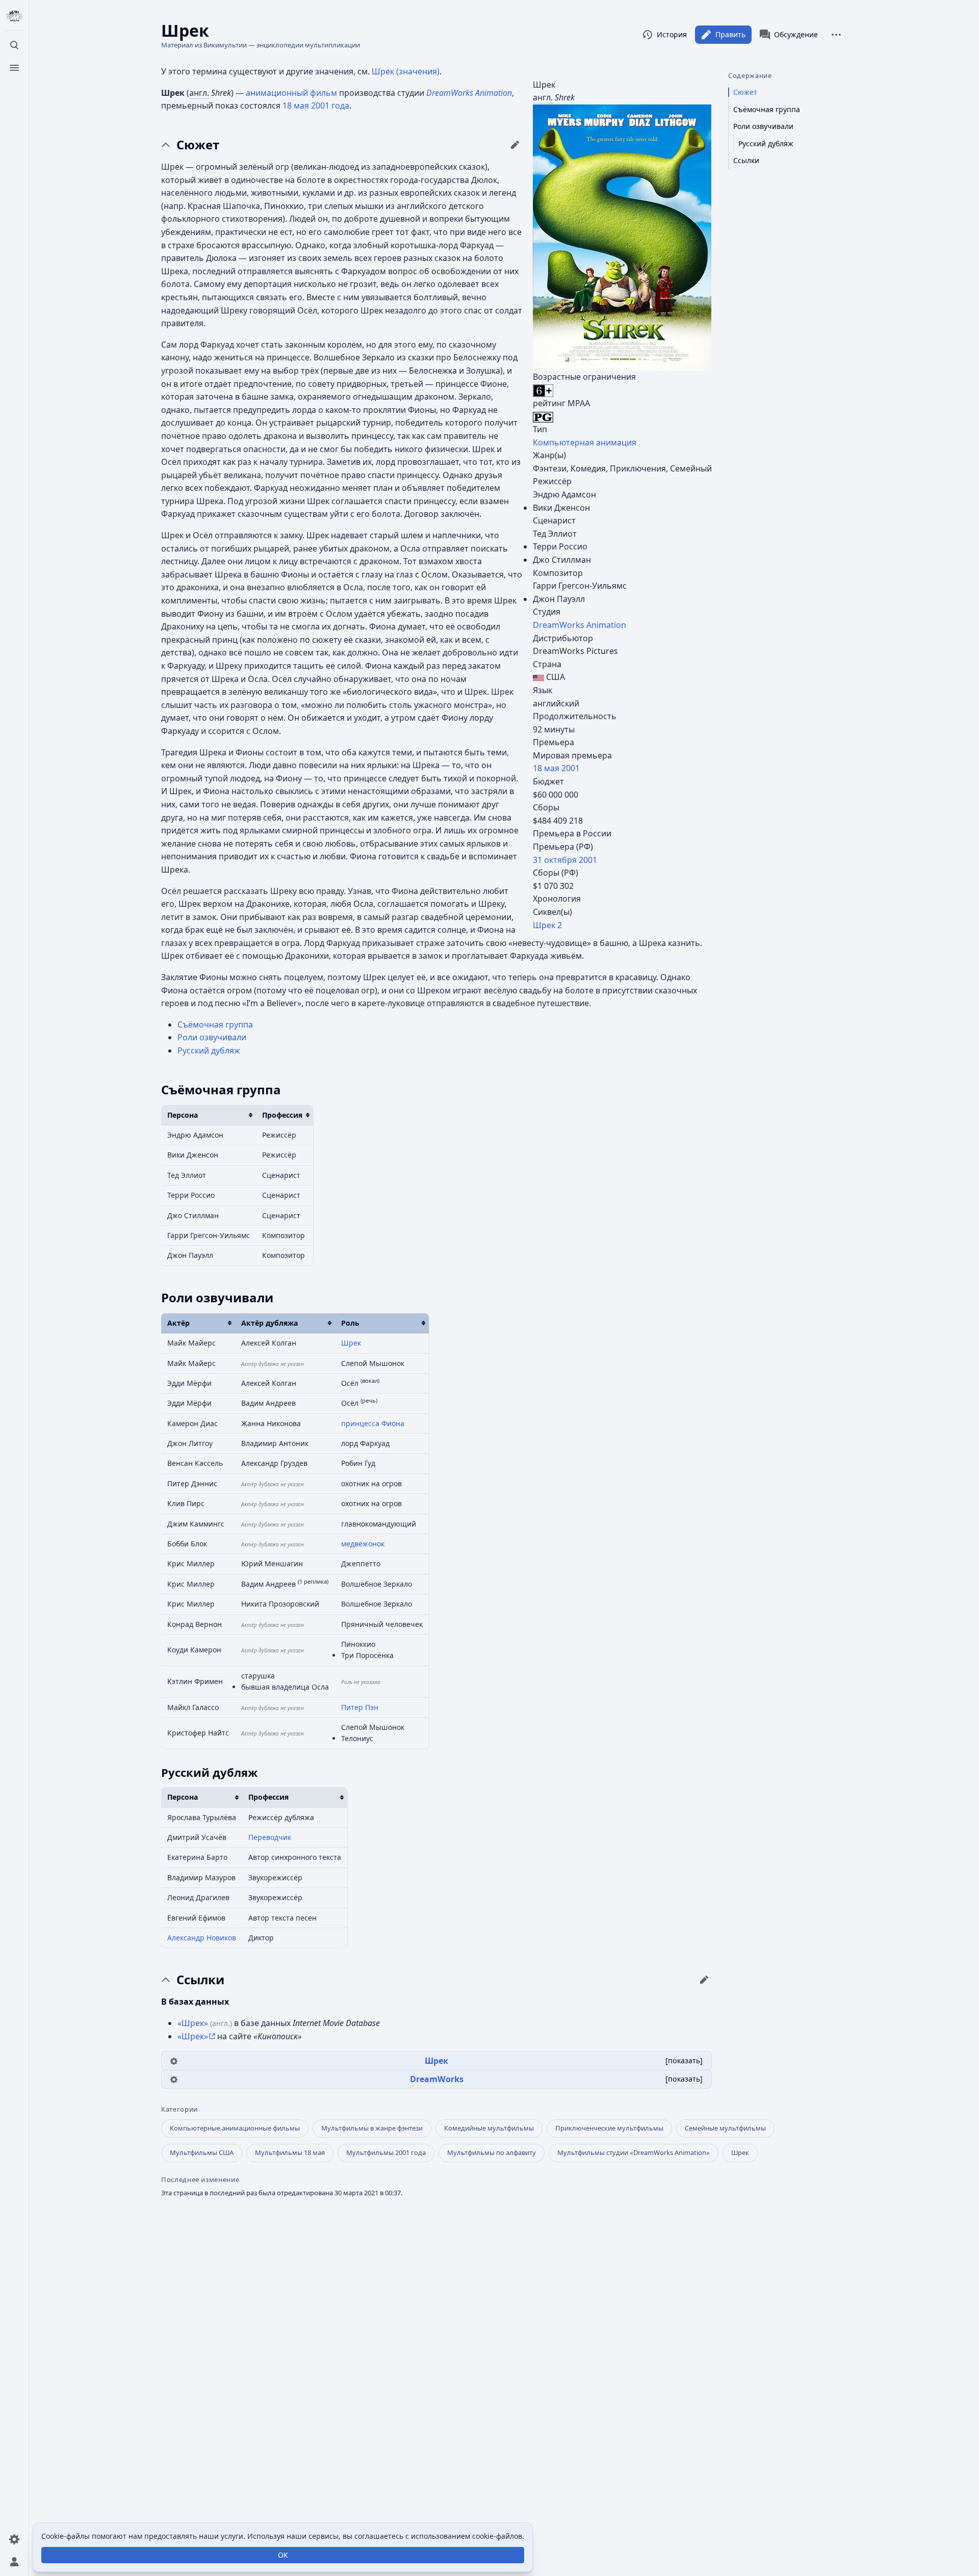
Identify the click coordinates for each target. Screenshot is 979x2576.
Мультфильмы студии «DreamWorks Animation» (634, 2152)
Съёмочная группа (215, 1024)
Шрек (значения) (406, 71)
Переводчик (270, 1837)
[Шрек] (622, 236)
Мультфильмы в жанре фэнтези (372, 2128)
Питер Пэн (360, 1707)
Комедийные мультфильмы (489, 2128)
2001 (571, 768)
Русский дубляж (209, 1050)
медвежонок (363, 1544)
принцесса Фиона (373, 1423)
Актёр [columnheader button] (178, 1323)
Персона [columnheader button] (183, 1115)
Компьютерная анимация (585, 442)
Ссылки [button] (200, 1980)
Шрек (351, 1343)
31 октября (555, 860)
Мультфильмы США (202, 2152)
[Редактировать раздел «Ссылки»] (704, 1980)
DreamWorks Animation (579, 625)
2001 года (330, 106)
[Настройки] (14, 2539)
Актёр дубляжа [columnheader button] (269, 1323)
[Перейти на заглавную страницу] (14, 16)
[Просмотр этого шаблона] (174, 2060)
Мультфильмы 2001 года (386, 2152)
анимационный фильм (291, 93)
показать (684, 2060)
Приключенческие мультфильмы (609, 2128)
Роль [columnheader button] (350, 1323)
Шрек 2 (547, 925)
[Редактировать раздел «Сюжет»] (515, 145)
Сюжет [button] (198, 145)
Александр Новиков (202, 1938)
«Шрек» (193, 2023)
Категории (179, 2109)
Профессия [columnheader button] (282, 1115)
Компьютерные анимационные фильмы (235, 2128)
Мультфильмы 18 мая (290, 2152)
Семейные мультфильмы (725, 2128)
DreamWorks (437, 2079)
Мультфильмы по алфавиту (492, 2152)
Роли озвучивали (212, 1037)
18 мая (546, 768)
